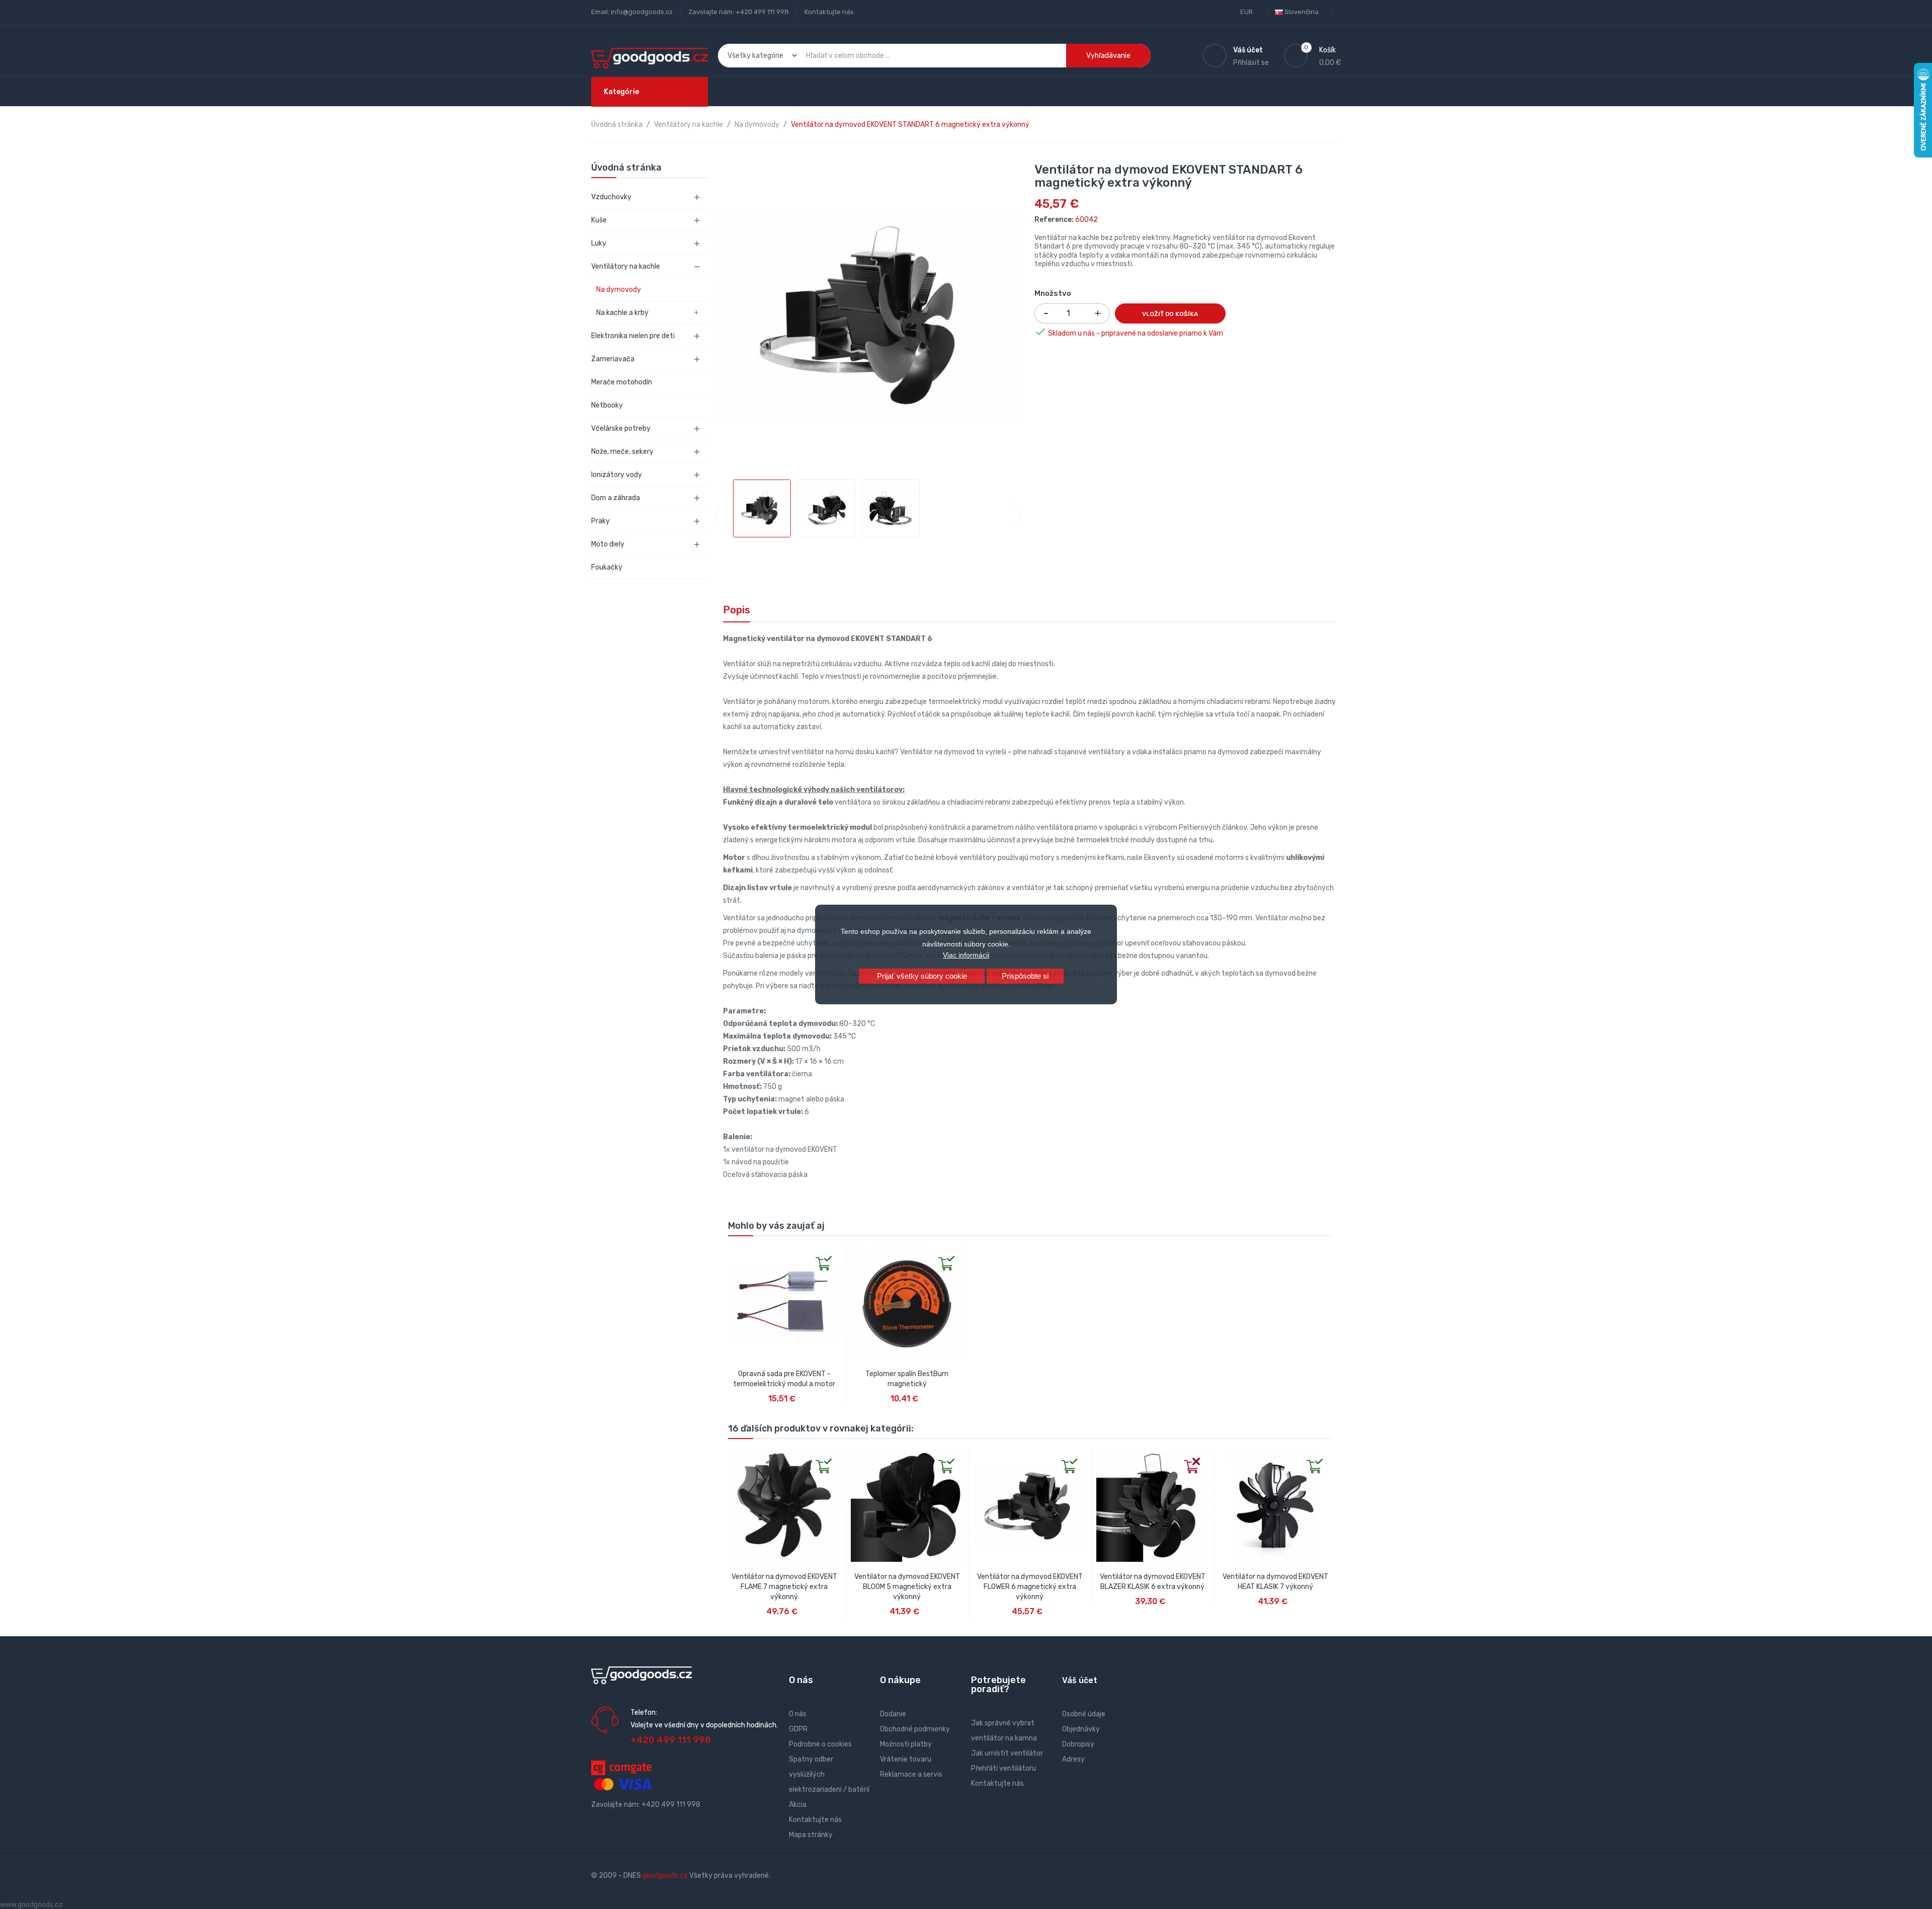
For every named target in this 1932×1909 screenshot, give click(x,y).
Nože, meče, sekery (622, 452)
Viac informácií (966, 955)
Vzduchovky (611, 197)
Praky (600, 521)
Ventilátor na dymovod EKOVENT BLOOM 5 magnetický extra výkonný (907, 1587)
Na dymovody (619, 290)
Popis (737, 610)
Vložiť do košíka (1170, 314)
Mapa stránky (811, 1835)
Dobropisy (1078, 1744)
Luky (599, 243)
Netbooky (607, 405)
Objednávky (1081, 1729)
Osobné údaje (1084, 1714)
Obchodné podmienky (915, 1729)
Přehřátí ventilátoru (1003, 1768)
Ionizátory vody (617, 475)
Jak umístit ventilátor (1007, 1753)
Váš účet (1080, 1680)
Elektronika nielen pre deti (633, 336)
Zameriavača (613, 359)
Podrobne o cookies (820, 1744)
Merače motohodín (622, 382)
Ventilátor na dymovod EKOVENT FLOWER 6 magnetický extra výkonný (1030, 1587)
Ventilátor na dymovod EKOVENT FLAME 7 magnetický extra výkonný (784, 1587)
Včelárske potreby (621, 428)
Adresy (1073, 1759)
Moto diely (608, 544)
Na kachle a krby (622, 313)
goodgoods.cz (665, 1876)
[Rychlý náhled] (736, 1254)
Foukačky (607, 567)
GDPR (798, 1729)
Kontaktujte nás (829, 12)
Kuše (599, 220)
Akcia (798, 1805)
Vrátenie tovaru (906, 1759)
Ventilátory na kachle (626, 266)
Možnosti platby (906, 1744)
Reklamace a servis (911, 1774)
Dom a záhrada (616, 498)
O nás (798, 1714)
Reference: (1054, 220)
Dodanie (893, 1714)
